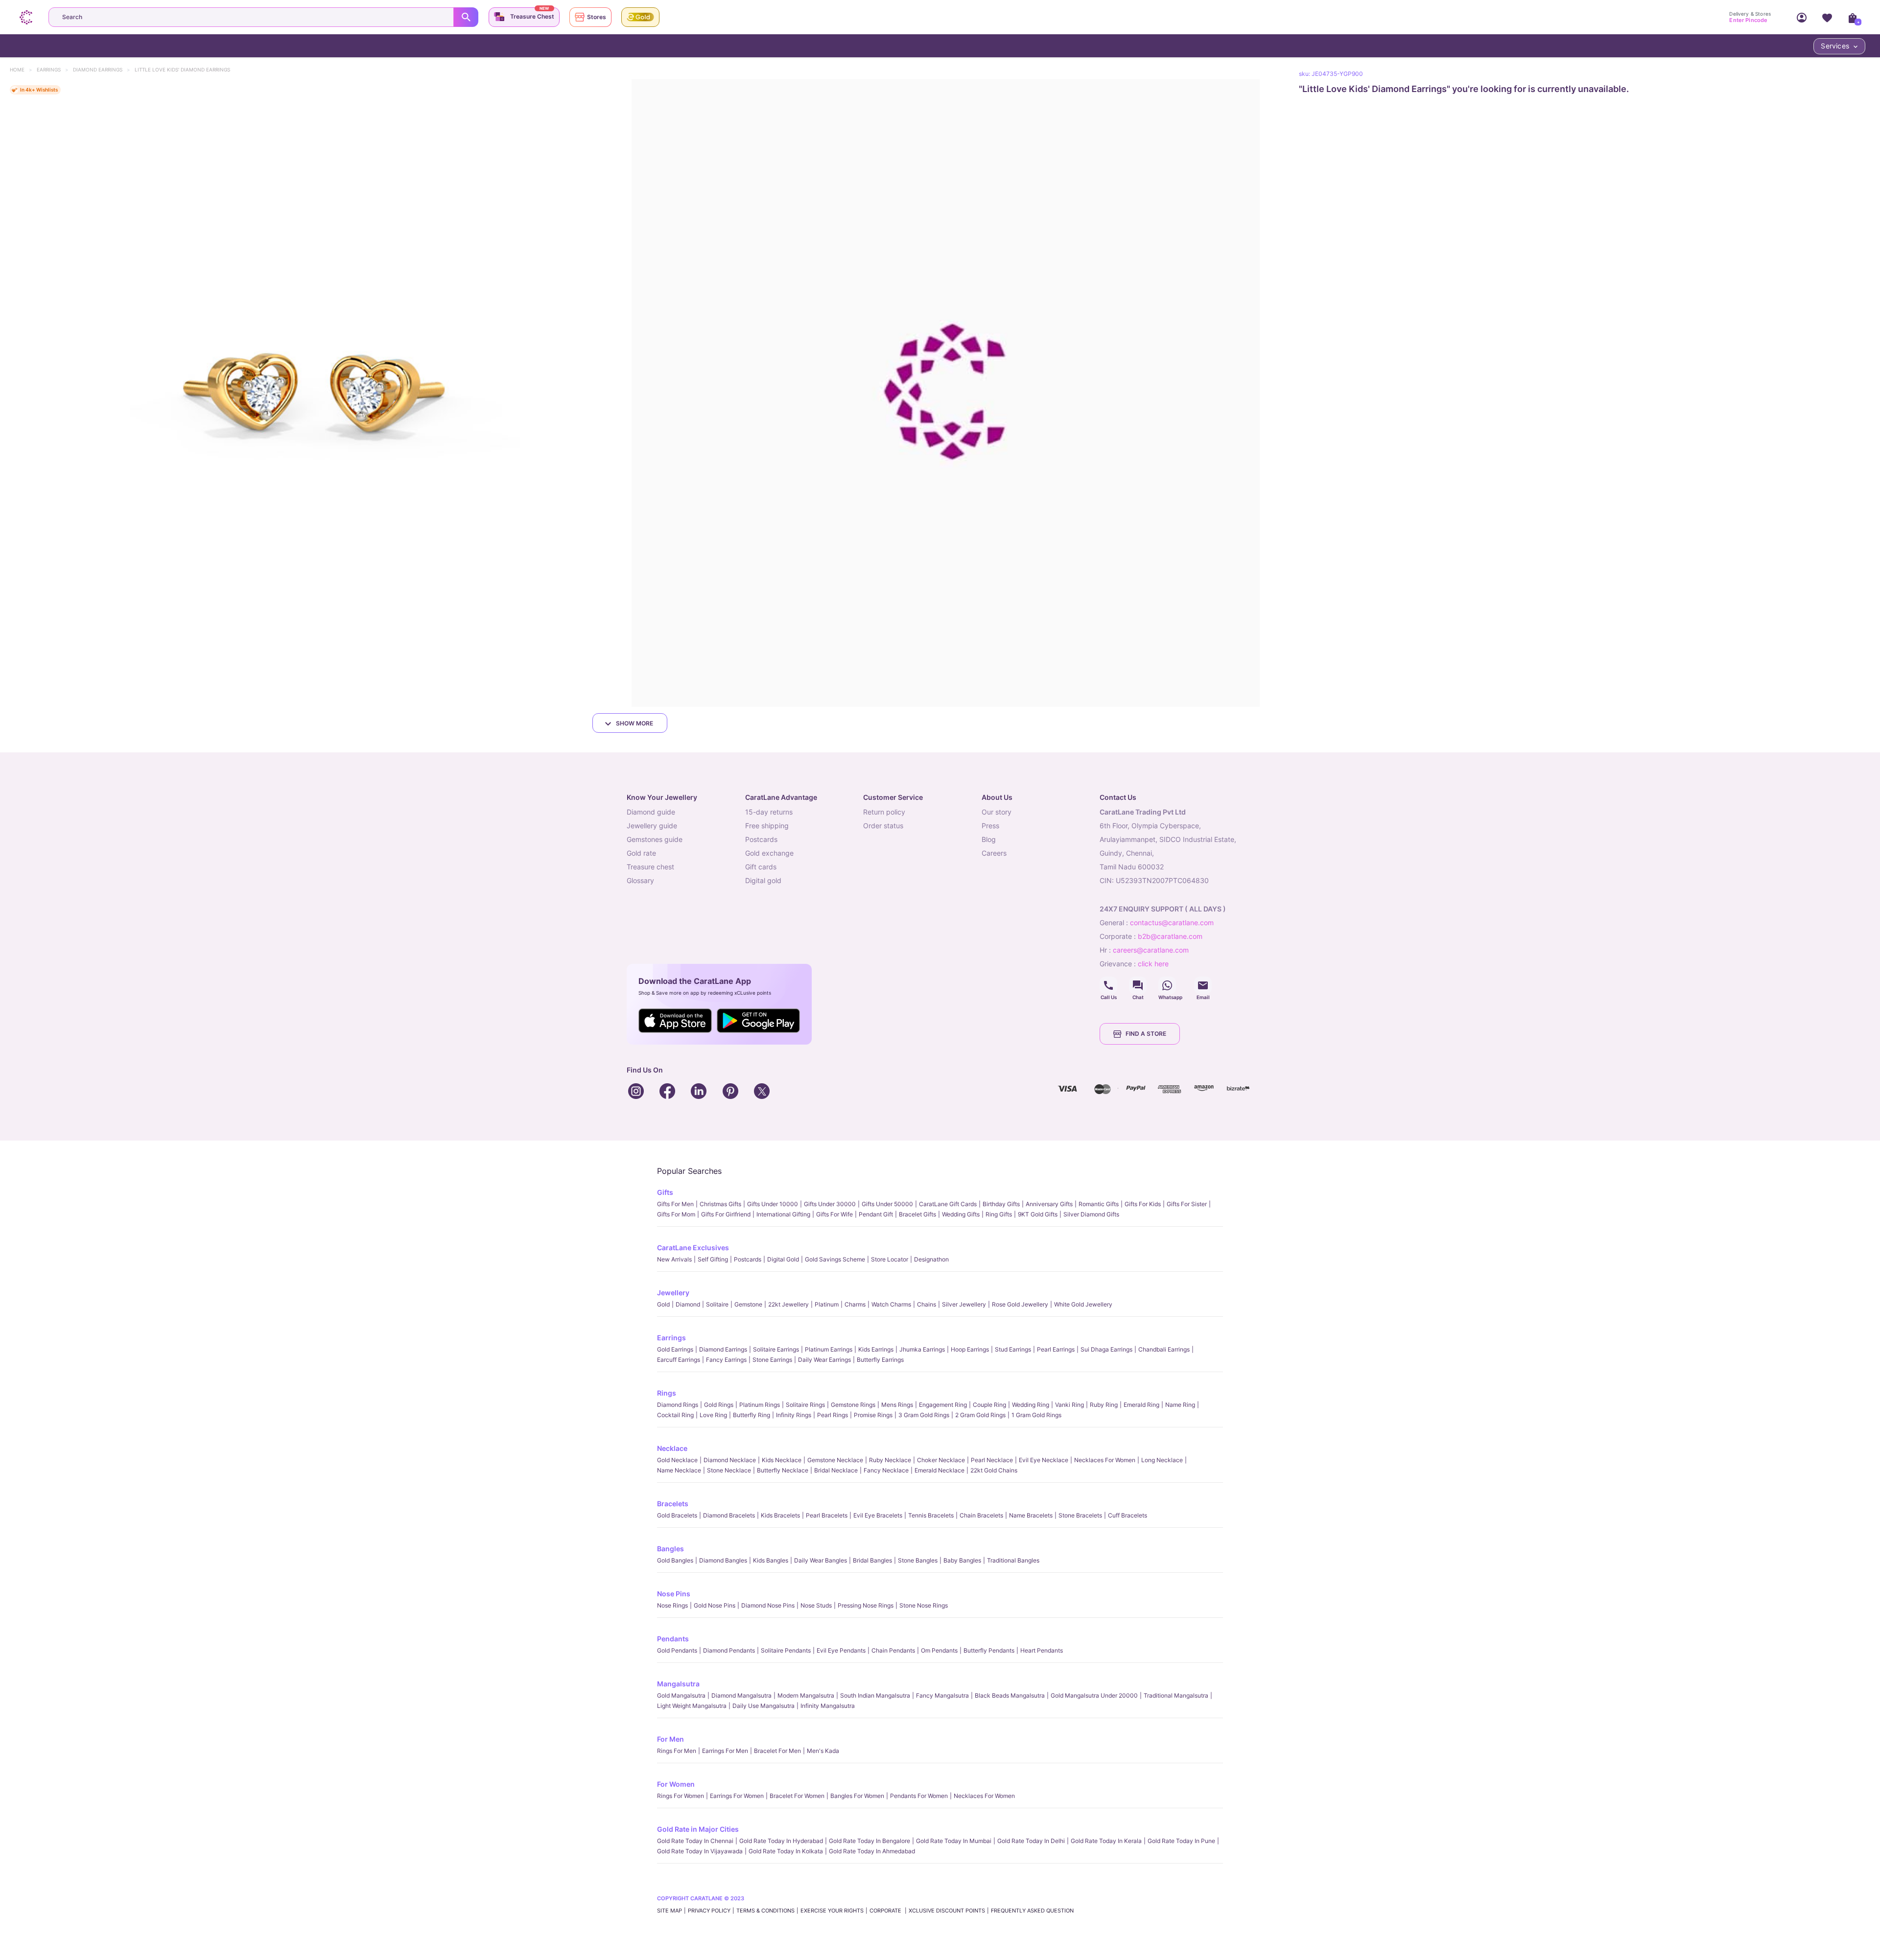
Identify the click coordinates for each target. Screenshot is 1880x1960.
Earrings (53, 70)
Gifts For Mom (676, 1214)
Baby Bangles (962, 1560)
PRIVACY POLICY (709, 1911)
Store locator (890, 1259)
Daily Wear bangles (821, 1560)
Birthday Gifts (1001, 1204)
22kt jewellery (788, 1304)
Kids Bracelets (780, 1515)
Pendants (673, 1639)
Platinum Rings (760, 1405)
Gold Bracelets (677, 1515)
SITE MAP (670, 1911)
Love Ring (713, 1415)
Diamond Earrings (102, 70)
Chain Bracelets (981, 1515)
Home (22, 70)
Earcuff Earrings (679, 1360)
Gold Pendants (677, 1650)
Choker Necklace (941, 1460)
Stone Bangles (918, 1560)
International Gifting (783, 1214)
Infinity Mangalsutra (828, 1706)
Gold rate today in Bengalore (869, 1841)
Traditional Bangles (1013, 1560)
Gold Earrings (675, 1349)
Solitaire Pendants (786, 1650)
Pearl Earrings (1056, 1349)
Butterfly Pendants (989, 1650)
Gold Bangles (675, 1560)
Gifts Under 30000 (830, 1204)
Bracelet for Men (777, 1751)
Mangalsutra (678, 1684)
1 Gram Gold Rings (1036, 1415)
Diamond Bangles (723, 1560)
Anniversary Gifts (1049, 1204)
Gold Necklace (677, 1460)
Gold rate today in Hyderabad (781, 1841)
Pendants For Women (919, 1796)
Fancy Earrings (726, 1360)
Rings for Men (677, 1751)
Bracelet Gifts (917, 1214)
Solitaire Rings (805, 1405)
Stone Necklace (729, 1470)
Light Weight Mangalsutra (692, 1706)
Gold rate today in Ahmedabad (872, 1851)
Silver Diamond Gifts (1091, 1214)
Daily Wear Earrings (824, 1360)
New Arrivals (674, 1259)
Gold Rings (719, 1405)
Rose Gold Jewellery (1020, 1304)
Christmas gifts (720, 1204)
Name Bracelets (1031, 1515)
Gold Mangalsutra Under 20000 (1094, 1695)
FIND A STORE (1146, 1034)
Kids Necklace (782, 1460)
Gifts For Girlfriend (726, 1214)
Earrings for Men (725, 1751)
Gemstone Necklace (835, 1460)
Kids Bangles (771, 1560)
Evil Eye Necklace (1044, 1460)
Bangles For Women (857, 1796)
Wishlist (1827, 17)
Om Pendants (939, 1650)
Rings (667, 1393)
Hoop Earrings (970, 1349)
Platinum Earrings (829, 1349)
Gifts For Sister (1187, 1204)
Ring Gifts (999, 1214)
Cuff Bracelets (1128, 1515)
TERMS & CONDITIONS (765, 1911)
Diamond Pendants (729, 1650)
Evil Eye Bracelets (878, 1515)
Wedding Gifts (961, 1214)
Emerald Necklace (940, 1470)
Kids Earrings (876, 1349)
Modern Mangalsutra (806, 1695)
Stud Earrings (1013, 1349)
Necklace (672, 1448)
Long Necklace (1162, 1460)
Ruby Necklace (890, 1460)
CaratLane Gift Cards (948, 1204)
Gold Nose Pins (715, 1605)
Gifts (665, 1192)
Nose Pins (674, 1594)
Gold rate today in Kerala (1106, 1841)
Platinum (827, 1304)
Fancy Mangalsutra (942, 1695)
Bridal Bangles (872, 1560)
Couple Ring (989, 1405)
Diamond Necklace (730, 1460)
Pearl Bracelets (827, 1515)
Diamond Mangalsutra (741, 1695)
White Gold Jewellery (1083, 1304)
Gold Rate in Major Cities (698, 1829)
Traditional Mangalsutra (1176, 1695)
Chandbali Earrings (1164, 1349)
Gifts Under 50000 (887, 1204)
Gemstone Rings (853, 1405)
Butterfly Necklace (783, 1470)
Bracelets (673, 1504)
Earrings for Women (737, 1796)
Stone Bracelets (1080, 1515)
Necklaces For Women (1105, 1460)
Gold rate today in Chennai (695, 1841)
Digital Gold (783, 1259)
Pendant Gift (876, 1214)
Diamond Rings (678, 1405)
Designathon (931, 1259)
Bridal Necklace (836, 1470)
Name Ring (1180, 1405)
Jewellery (673, 1293)
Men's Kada (823, 1751)
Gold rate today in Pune (1181, 1841)
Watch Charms (891, 1304)
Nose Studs (816, 1605)
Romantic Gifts (1099, 1204)
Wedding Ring (1031, 1405)
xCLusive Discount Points (947, 1911)
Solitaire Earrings (776, 1349)
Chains (927, 1304)
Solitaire (717, 1304)
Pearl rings (833, 1415)
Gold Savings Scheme (835, 1259)
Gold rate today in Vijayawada (700, 1851)
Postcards (748, 1259)
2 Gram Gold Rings (980, 1415)
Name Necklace (679, 1470)
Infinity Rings (794, 1415)
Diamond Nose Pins (768, 1605)
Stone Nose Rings (924, 1605)
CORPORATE (886, 1911)
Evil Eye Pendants (841, 1650)
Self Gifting (713, 1259)
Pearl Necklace (992, 1460)
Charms (855, 1304)
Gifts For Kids (1143, 1204)
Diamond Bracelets (729, 1515)
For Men (670, 1739)
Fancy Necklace (886, 1470)
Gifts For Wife (834, 1214)
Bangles (670, 1549)
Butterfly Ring (752, 1415)
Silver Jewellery (964, 1304)
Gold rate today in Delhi (1031, 1841)
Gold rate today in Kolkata (786, 1851)
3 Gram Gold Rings (924, 1415)
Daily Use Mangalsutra (764, 1706)
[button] (314, 393)
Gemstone (748, 1304)
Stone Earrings (772, 1360)
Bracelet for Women (797, 1796)
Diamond (688, 1304)
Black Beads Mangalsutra (1010, 1695)
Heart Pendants (1042, 1650)
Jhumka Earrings (922, 1349)
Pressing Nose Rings (866, 1605)
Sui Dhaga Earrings (1106, 1349)
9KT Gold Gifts (1038, 1214)
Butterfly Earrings (880, 1360)
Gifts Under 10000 (773, 1204)
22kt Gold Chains (994, 1470)
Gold (663, 1304)
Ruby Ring (1104, 1405)
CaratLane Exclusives (693, 1248)
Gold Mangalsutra (681, 1695)
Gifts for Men (675, 1204)
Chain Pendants (893, 1650)
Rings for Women (681, 1796)
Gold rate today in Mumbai (954, 1841)
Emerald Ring (1141, 1405)
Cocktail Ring (675, 1415)
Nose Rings (672, 1605)
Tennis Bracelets (931, 1515)
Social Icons (1108, 985)
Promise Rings (873, 1415)
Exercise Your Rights (832, 1911)
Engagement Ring (943, 1405)
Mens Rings (897, 1405)
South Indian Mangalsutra (875, 1695)
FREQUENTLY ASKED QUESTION (1032, 1911)
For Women (676, 1784)
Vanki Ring (1069, 1405)
